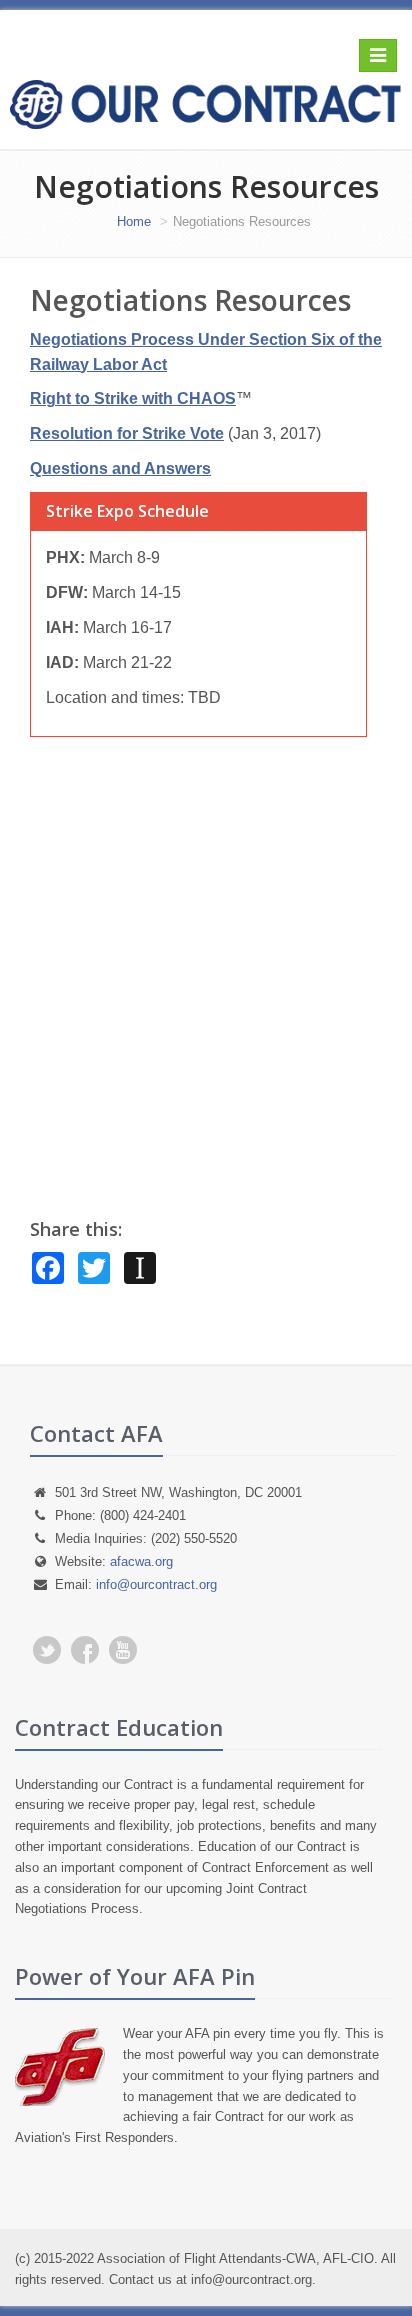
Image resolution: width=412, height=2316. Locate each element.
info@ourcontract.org (156, 1584)
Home (134, 221)
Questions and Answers (120, 468)
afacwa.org (141, 1561)
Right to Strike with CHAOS (133, 398)
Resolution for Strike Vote (127, 433)
